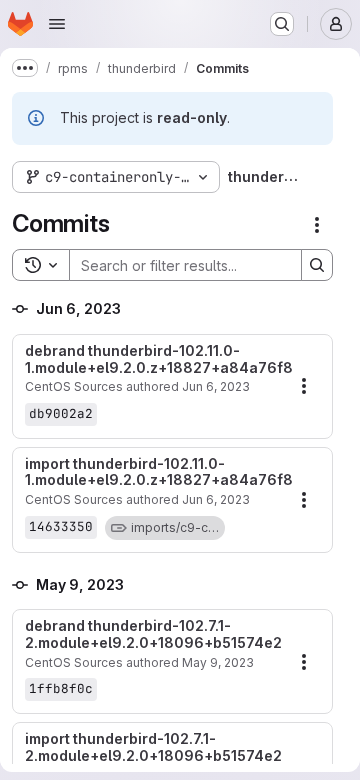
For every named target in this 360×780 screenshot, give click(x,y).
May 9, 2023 (218, 662)
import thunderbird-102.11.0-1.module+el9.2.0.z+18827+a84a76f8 (156, 472)
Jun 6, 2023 (216, 386)
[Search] (317, 265)
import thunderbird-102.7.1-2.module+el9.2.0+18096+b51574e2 (153, 747)
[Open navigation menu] (57, 24)
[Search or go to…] (282, 24)
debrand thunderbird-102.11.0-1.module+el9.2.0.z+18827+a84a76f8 (156, 359)
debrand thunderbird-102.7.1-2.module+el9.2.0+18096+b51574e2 (153, 634)
